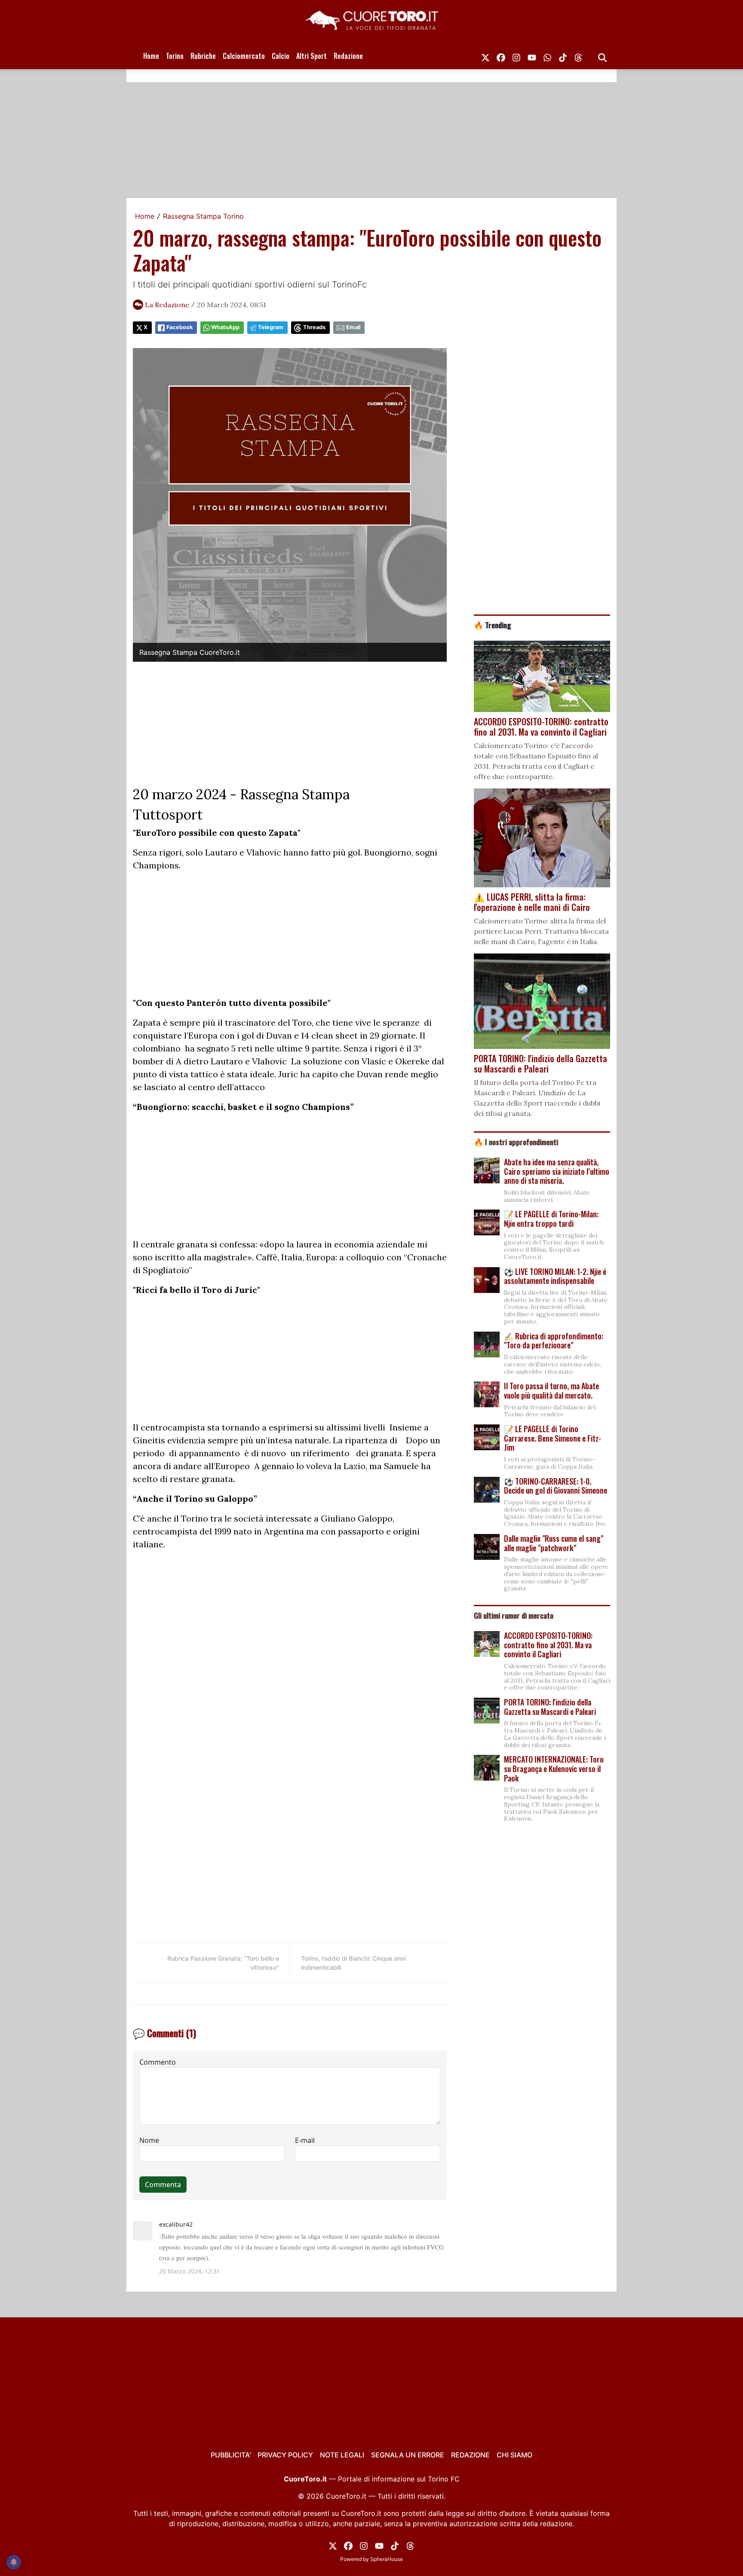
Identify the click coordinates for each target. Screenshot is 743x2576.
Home (151, 56)
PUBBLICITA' (231, 2455)
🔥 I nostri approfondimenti (516, 1142)
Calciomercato (244, 56)
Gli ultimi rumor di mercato (514, 1615)
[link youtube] (532, 56)
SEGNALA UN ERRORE (408, 2455)
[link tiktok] (563, 56)
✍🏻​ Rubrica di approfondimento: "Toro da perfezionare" (554, 1341)
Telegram (271, 327)
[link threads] (578, 56)
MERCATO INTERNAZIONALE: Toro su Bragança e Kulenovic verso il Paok (554, 1768)
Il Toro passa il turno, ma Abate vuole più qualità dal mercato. (551, 1390)
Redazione (348, 56)
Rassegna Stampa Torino (203, 216)
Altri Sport (312, 56)
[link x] (485, 56)
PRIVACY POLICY (285, 2455)
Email (353, 327)
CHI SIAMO (514, 2455)
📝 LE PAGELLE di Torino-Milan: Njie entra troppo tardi (551, 1219)
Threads (314, 327)
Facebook (180, 327)
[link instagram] (516, 56)
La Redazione (167, 305)
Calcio (281, 56)
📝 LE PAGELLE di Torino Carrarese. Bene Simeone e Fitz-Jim (553, 1438)
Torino (175, 56)
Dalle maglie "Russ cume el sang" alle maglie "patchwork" (554, 1543)
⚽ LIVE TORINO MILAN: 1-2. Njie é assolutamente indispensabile (555, 1276)
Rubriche (203, 56)
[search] (602, 56)
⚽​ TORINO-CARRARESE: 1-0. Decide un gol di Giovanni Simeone (556, 1486)
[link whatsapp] (547, 56)
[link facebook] (501, 56)
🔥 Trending (493, 625)
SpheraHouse (387, 2559)
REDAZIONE (470, 2455)
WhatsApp (225, 327)
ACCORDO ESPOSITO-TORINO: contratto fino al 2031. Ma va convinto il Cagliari (548, 1645)
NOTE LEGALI (342, 2455)
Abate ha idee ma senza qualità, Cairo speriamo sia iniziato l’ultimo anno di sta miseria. (557, 1171)
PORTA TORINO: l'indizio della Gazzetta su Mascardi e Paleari (550, 1707)
